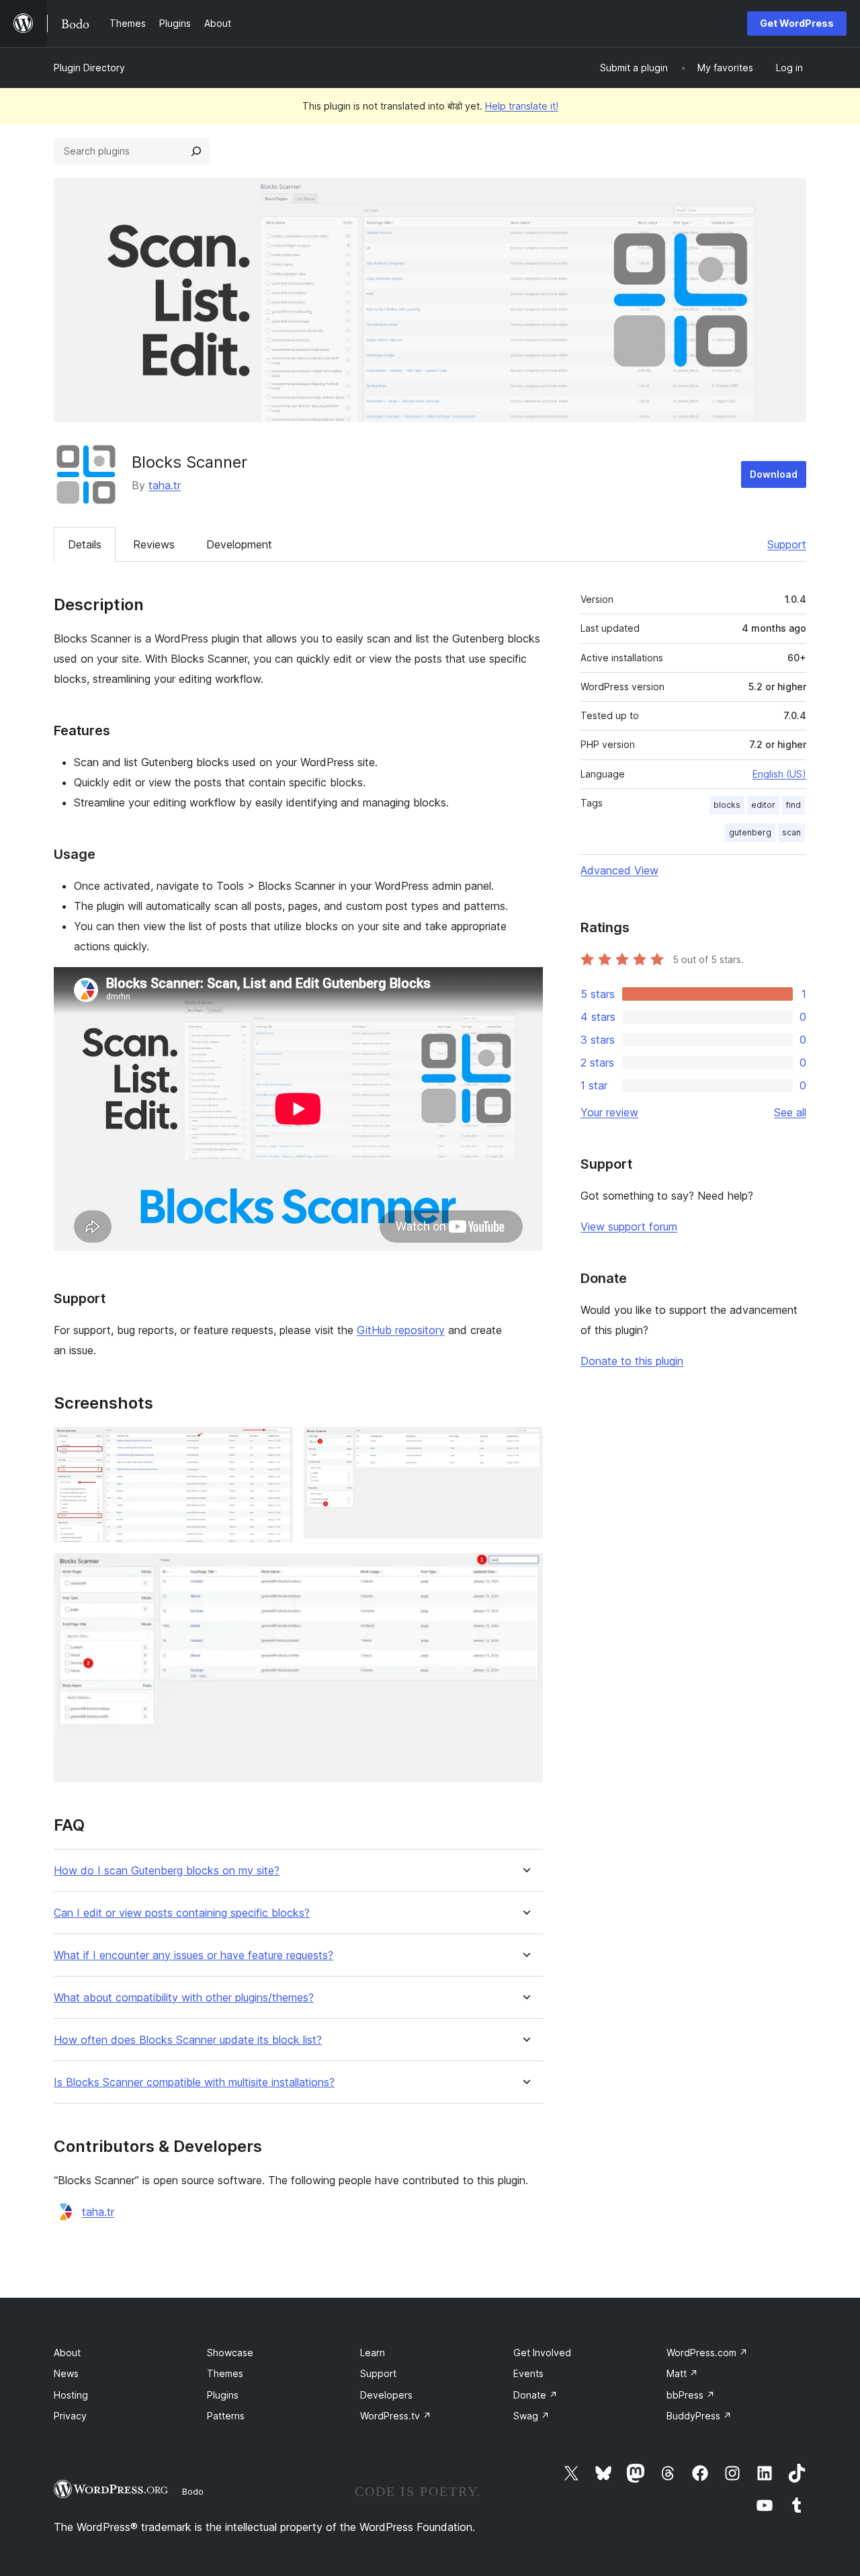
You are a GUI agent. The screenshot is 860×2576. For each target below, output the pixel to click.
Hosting (71, 2395)
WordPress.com (707, 2353)
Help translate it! (522, 106)
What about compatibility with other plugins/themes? (184, 1998)
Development (239, 544)
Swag (531, 2416)
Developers (386, 2395)
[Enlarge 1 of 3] (275, 1445)
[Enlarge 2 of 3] (525, 1445)
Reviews (154, 544)
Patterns (226, 2416)
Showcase (230, 2353)
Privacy (70, 2416)
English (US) (779, 774)
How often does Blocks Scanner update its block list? (188, 2040)
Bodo (193, 2491)
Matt (682, 2373)
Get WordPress (797, 23)
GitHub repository (401, 1330)
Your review (609, 1112)
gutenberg (750, 832)
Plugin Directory (89, 68)
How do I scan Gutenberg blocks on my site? (167, 1871)
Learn (373, 2353)
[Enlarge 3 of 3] (525, 1571)
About (67, 2353)
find (793, 805)
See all (790, 1112)
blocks (727, 805)
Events (528, 2373)
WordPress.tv (396, 2416)
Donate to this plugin (632, 1361)
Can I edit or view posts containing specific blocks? (182, 1913)
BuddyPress (699, 2416)
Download (774, 474)
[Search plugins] (196, 151)
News (66, 2373)
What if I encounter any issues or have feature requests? (193, 1955)
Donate (535, 2395)
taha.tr (165, 485)
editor (763, 805)
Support (787, 544)
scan (791, 832)
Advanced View (619, 870)
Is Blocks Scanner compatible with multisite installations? (194, 2082)
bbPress (691, 2395)
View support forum (629, 1227)
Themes (225, 2373)
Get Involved (542, 2353)
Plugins (223, 2395)
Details (85, 544)
